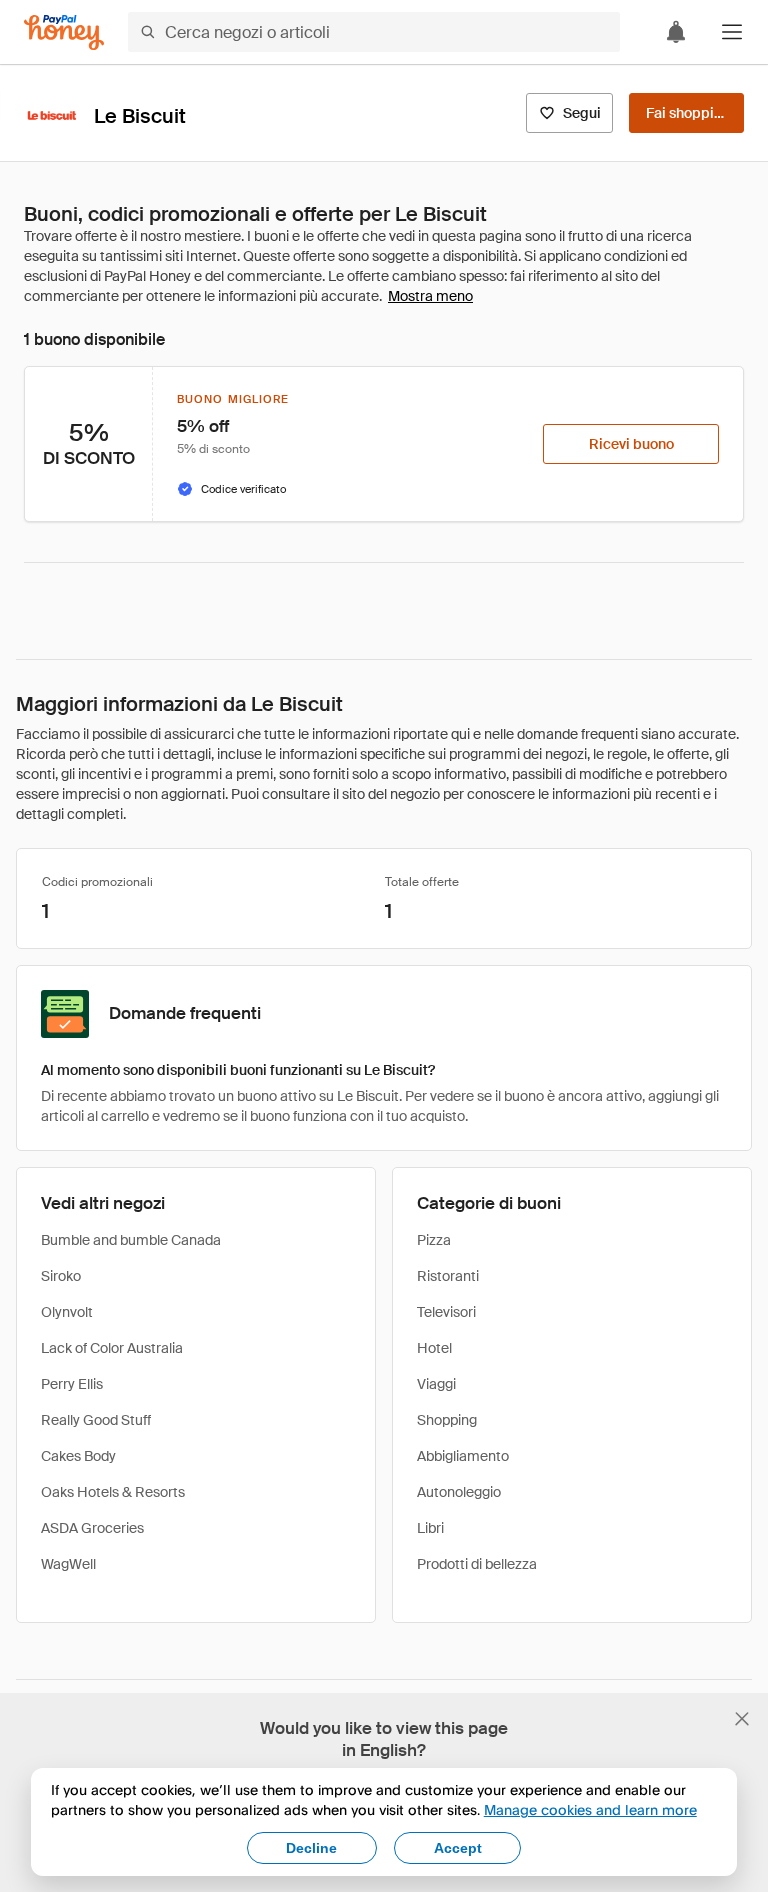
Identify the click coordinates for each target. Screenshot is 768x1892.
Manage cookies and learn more (590, 1809)
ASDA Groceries (92, 1528)
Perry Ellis (72, 1384)
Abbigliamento (463, 1456)
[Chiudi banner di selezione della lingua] (742, 1719)
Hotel (434, 1348)
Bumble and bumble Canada (131, 1240)
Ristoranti (448, 1276)
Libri (430, 1528)
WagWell (68, 1564)
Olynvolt (67, 1312)
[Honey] (64, 32)
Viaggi (436, 1384)
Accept (458, 1848)
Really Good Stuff (96, 1420)
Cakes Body (78, 1456)
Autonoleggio (459, 1492)
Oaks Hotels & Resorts (113, 1492)
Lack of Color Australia (112, 1348)
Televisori (446, 1312)
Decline (311, 1848)
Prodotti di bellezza (477, 1564)
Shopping (447, 1420)
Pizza (434, 1240)
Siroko (61, 1276)
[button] (732, 32)
